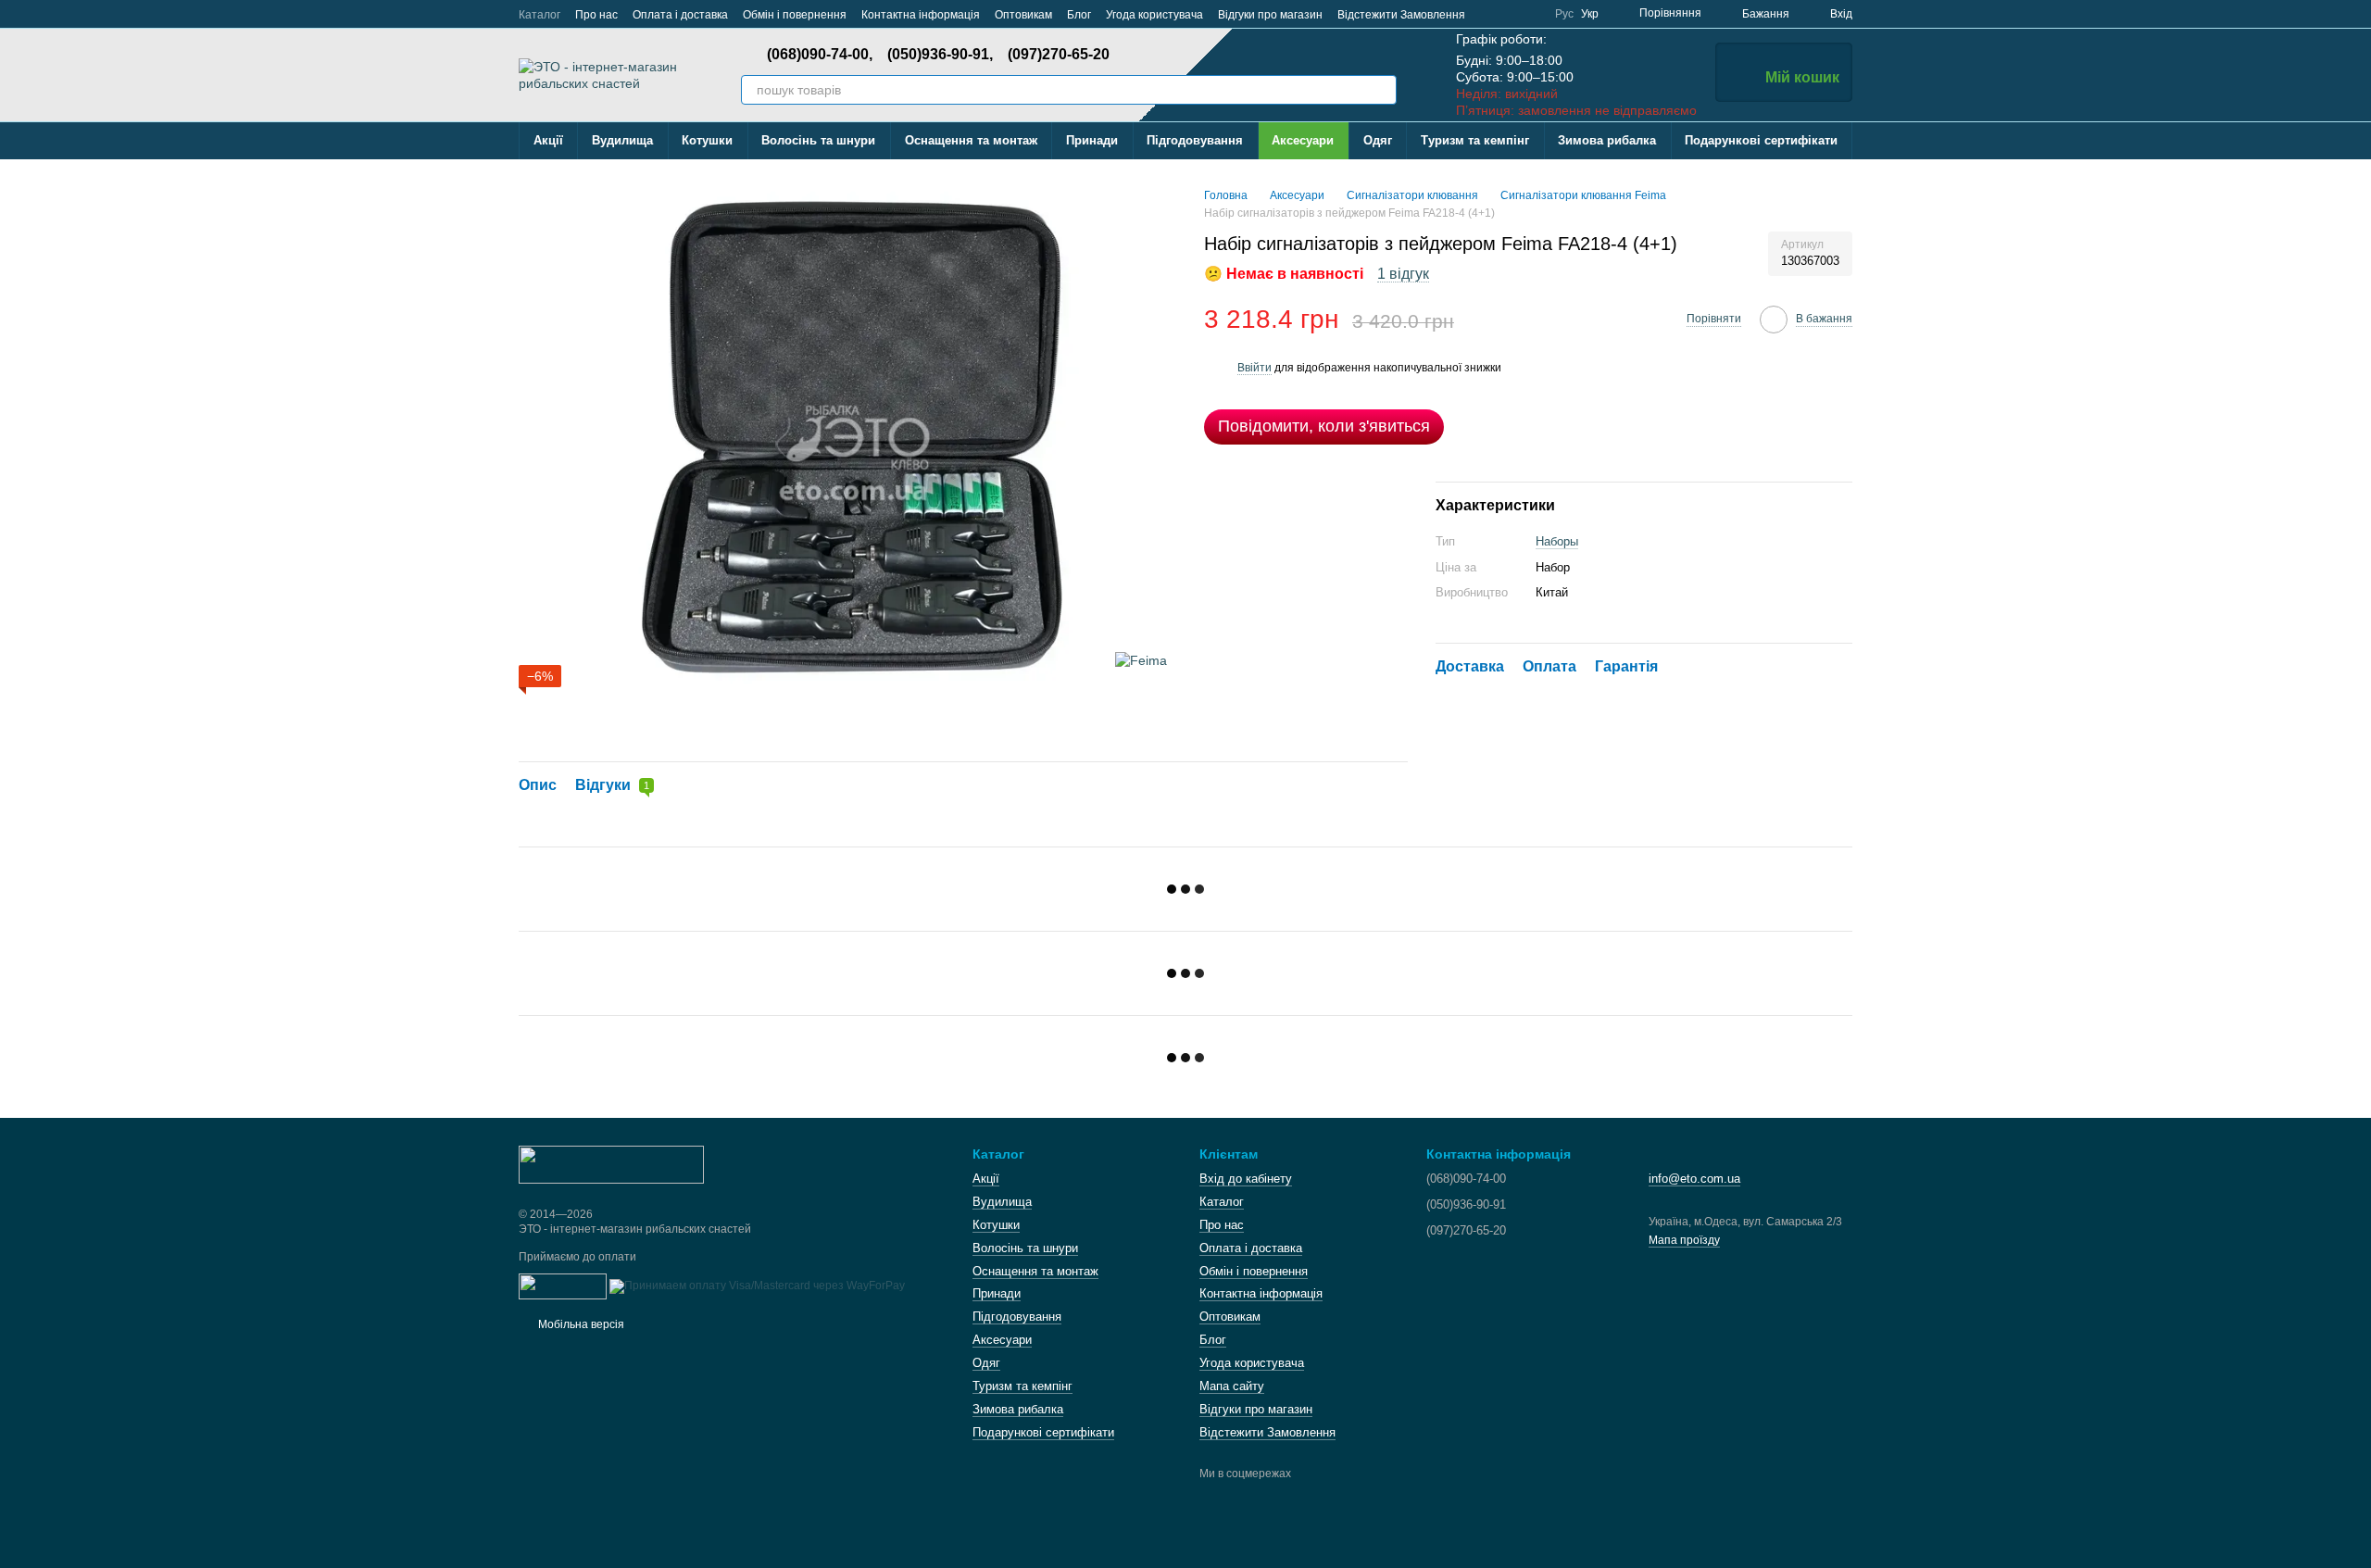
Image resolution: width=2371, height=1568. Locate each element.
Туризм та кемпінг (1475, 140)
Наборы (1557, 541)
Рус (1564, 14)
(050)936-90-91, (940, 55)
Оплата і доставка (680, 15)
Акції (548, 140)
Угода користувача (1154, 15)
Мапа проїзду (1684, 1240)
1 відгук (1403, 274)
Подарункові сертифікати (1761, 140)
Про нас (596, 15)
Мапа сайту (1232, 1386)
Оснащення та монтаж (971, 140)
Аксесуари (1303, 140)
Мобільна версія (580, 1324)
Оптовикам (1023, 15)
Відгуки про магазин (1270, 15)
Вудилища (622, 140)
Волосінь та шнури (818, 140)
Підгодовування (1195, 140)
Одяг (1378, 140)
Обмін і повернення (795, 15)
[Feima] (1141, 660)
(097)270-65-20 (1059, 55)
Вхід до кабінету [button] (1246, 1179)
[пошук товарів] (1382, 90)
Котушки (707, 140)
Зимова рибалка (1607, 140)
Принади (1092, 140)
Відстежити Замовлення (1401, 15)
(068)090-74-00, (820, 55)
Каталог (539, 15)
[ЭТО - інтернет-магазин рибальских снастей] (611, 1163)
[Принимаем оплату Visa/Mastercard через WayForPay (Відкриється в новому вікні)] (757, 1286)
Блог (1079, 15)
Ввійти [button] (1254, 368)
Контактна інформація (921, 15)
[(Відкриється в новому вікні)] (563, 1286)
